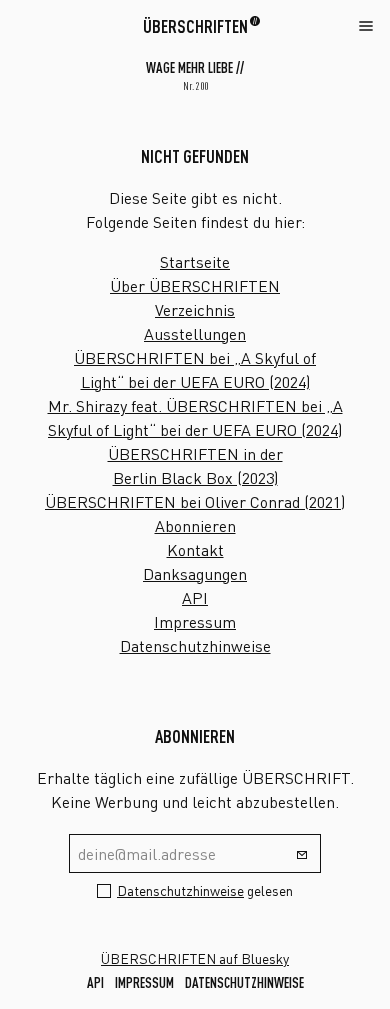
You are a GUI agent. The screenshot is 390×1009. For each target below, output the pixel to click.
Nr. (195, 86)
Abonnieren (195, 526)
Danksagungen (195, 574)
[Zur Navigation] (366, 25)
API (195, 598)
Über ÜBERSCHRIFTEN (195, 286)
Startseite (195, 262)
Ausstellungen (195, 334)
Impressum (195, 622)
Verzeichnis (195, 310)
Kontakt (195, 550)
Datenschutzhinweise (195, 646)
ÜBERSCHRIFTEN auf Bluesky (195, 958)
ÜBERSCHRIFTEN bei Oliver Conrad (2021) (195, 502)
